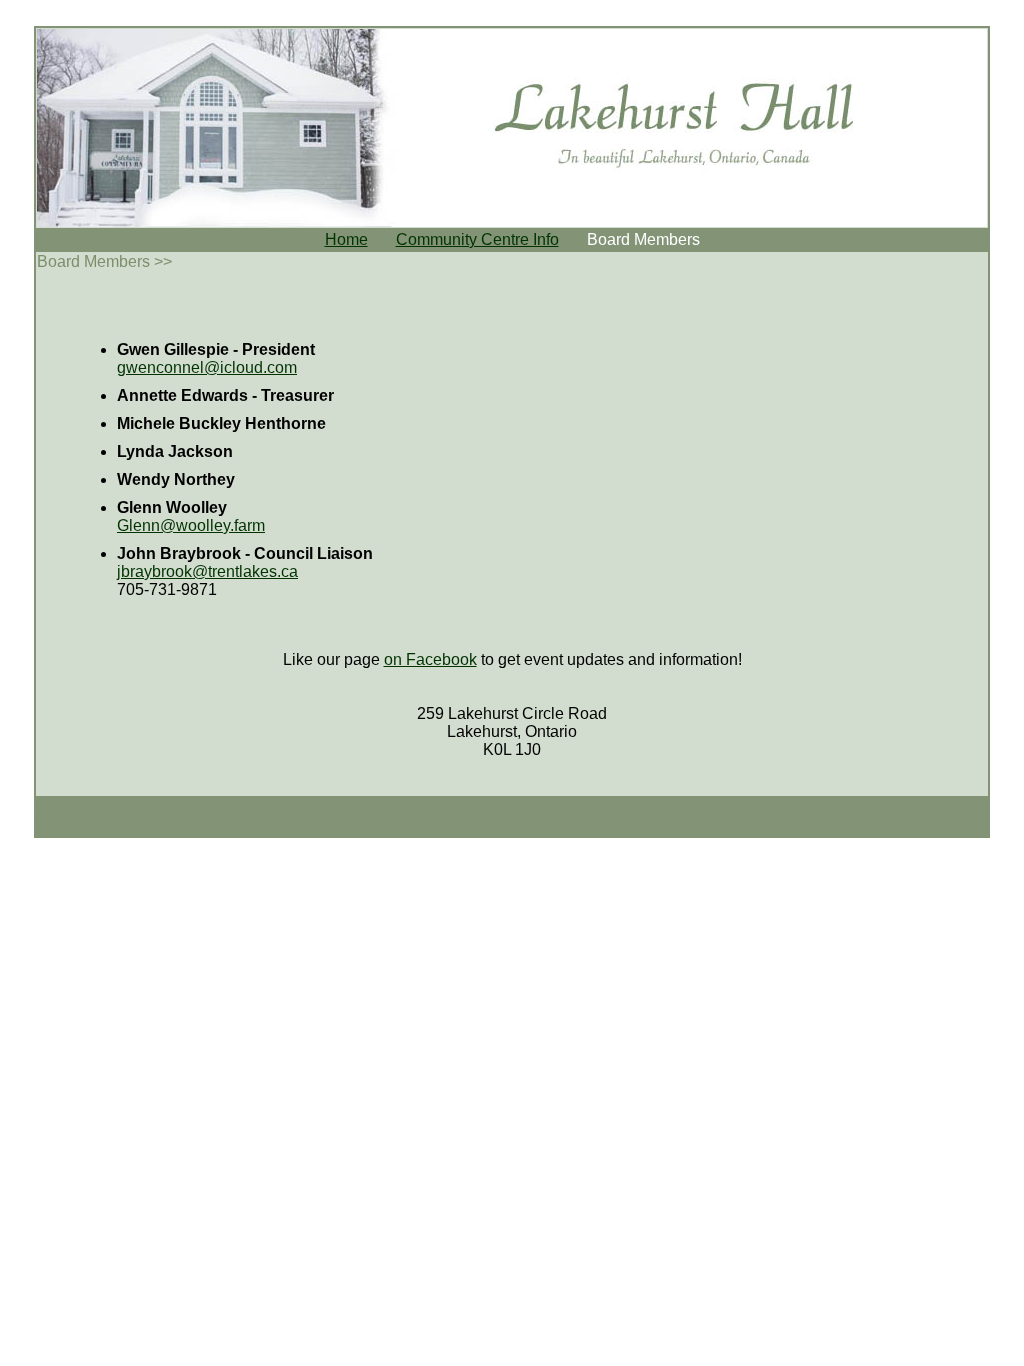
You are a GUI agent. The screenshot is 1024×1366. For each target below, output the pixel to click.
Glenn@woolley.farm (191, 525)
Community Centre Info (477, 239)
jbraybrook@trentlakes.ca (207, 571)
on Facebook (430, 659)
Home (346, 239)
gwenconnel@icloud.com (207, 367)
